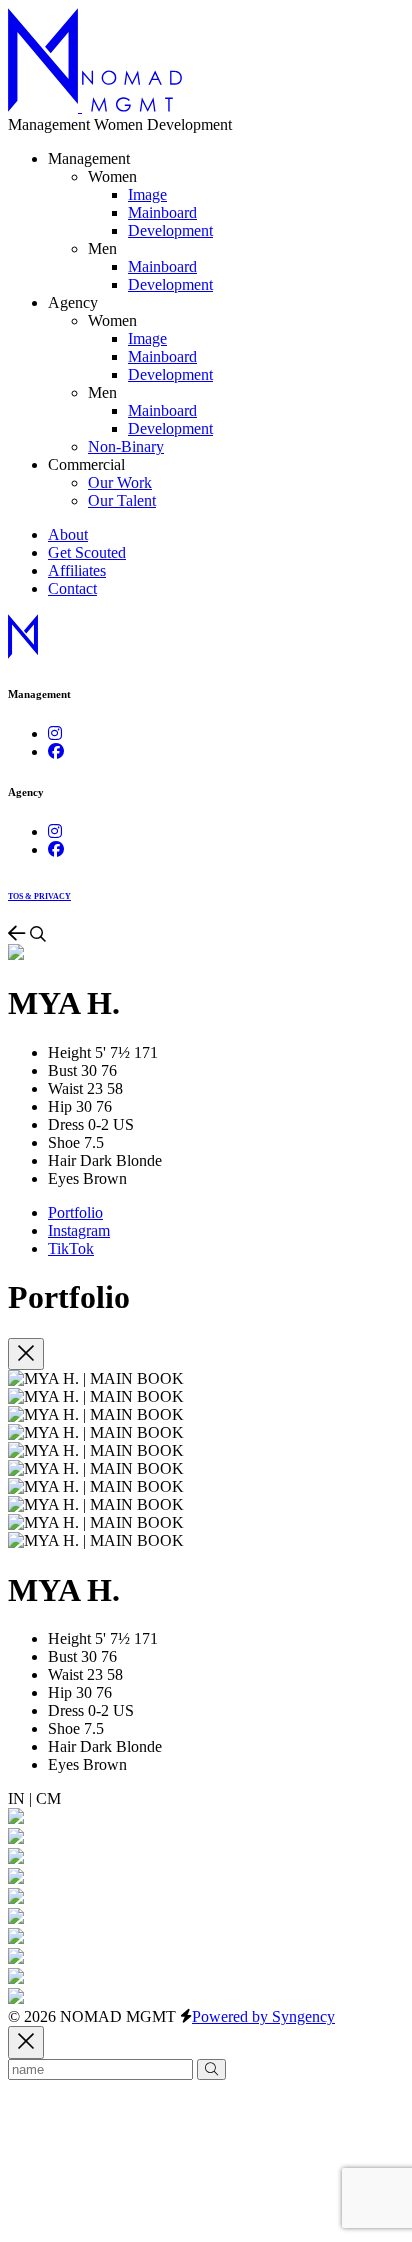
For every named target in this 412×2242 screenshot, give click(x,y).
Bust (62, 1070)
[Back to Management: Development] (19, 934)
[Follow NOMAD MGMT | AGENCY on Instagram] (55, 831)
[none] (112, 176)
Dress (66, 1124)
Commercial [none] (86, 464)
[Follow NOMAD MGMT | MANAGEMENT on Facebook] (56, 751)
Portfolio (75, 1212)
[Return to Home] (95, 106)
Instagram (79, 1230)
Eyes (63, 1178)
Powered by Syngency (263, 2016)
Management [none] (89, 158)
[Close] (26, 1354)
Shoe (64, 1142)
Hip (60, 1106)
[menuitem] (147, 194)
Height (69, 1052)
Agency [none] (73, 302)
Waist (65, 1088)
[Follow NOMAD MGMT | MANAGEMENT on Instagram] (55, 733)
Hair (62, 1160)
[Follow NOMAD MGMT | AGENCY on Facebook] (56, 849)
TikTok (71, 1248)
